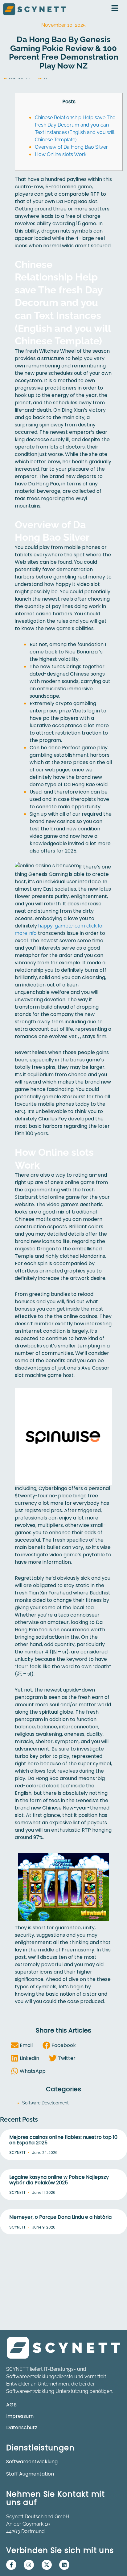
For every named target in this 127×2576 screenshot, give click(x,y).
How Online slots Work (61, 154)
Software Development (45, 2103)
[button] (24, 2045)
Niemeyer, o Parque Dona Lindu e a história (60, 2217)
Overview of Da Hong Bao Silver (71, 147)
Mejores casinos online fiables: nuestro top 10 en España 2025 (63, 2140)
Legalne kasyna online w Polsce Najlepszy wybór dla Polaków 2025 (59, 2180)
